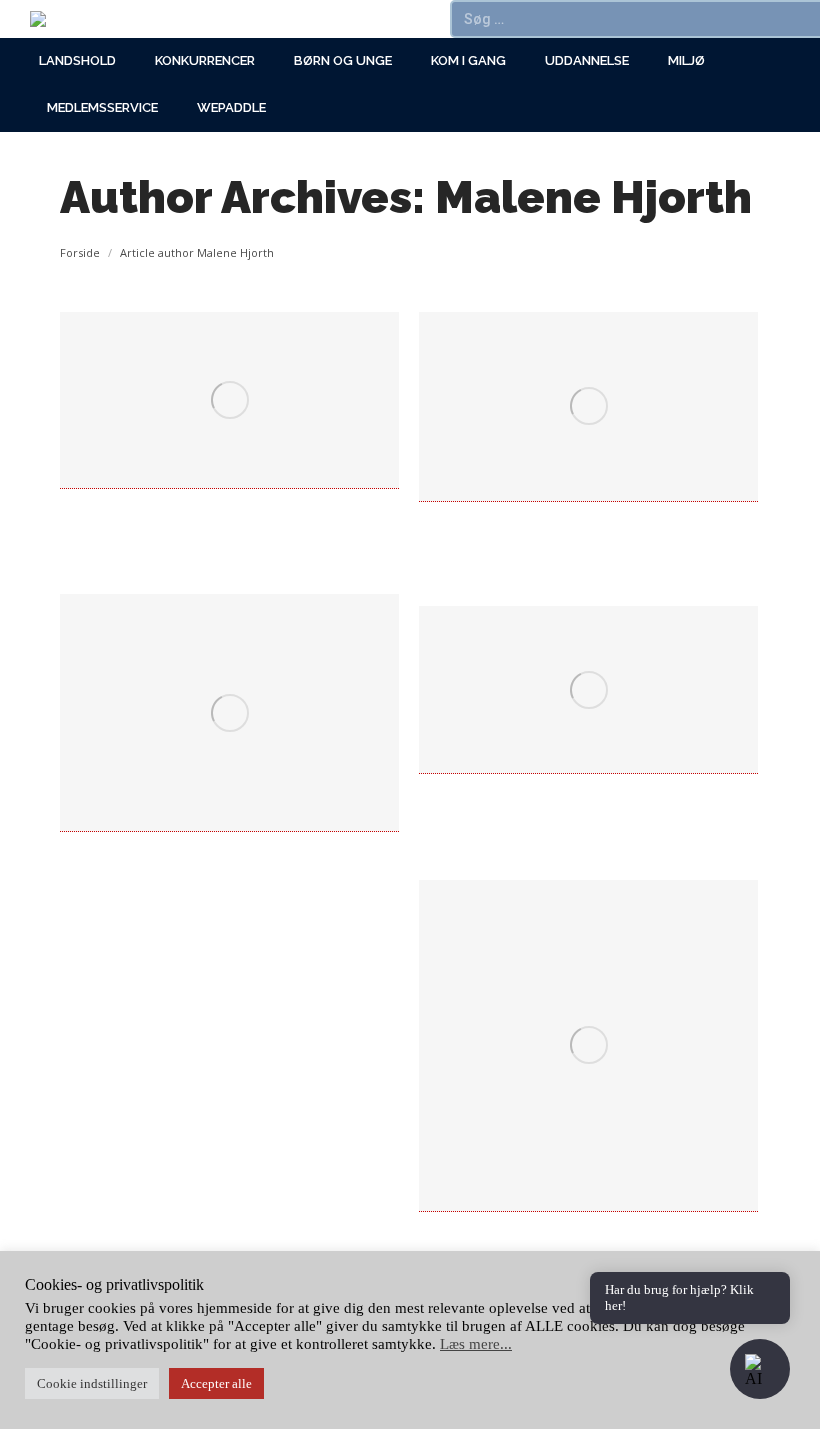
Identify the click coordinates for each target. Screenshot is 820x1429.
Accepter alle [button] (216, 1383)
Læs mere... (476, 1344)
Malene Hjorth (593, 197)
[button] (760, 1369)
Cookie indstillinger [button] (92, 1383)
